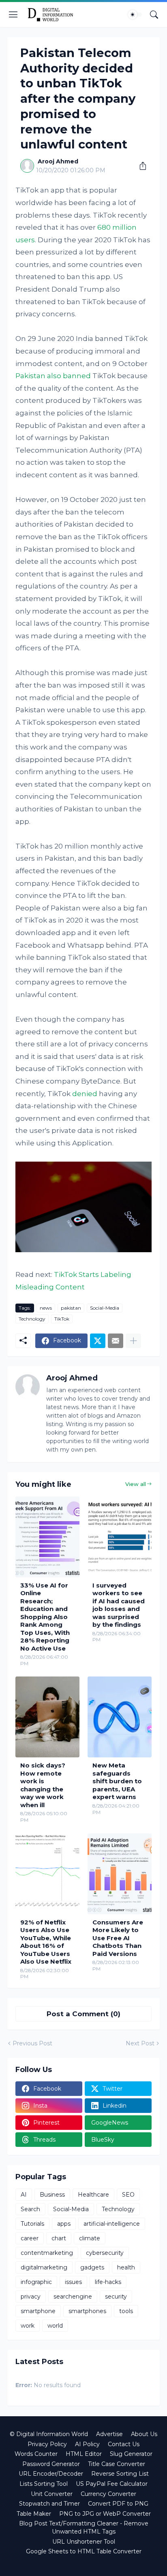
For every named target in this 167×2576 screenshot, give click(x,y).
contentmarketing (47, 2253)
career (30, 2238)
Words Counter (36, 2454)
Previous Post (32, 2043)
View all (136, 1484)
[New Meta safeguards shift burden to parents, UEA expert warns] (120, 1717)
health (126, 2267)
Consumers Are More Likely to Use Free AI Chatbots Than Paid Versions (118, 1938)
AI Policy (87, 2444)
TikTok (62, 1319)
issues (73, 2282)
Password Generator (51, 2464)
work (28, 2326)
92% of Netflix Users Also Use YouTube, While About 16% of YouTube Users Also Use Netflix (46, 1942)
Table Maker (34, 2514)
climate (90, 2238)
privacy (31, 2297)
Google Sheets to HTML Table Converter (84, 2551)
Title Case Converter (117, 2464)
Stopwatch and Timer (49, 2504)
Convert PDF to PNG (118, 2504)
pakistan (71, 1308)
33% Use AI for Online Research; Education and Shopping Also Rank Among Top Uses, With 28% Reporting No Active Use (45, 1617)
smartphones (87, 2311)
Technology (32, 1319)
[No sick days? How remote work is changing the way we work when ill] (47, 1717)
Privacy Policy (47, 2444)
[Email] (116, 1341)
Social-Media (105, 1308)
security (116, 2297)
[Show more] (133, 1341)
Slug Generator (131, 2454)
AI (24, 2195)
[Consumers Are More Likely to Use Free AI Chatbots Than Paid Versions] (120, 1874)
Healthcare (93, 2195)
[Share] (140, 166)
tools (126, 2311)
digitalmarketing (44, 2267)
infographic (36, 2282)
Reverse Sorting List (120, 2474)
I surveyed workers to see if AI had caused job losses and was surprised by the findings (119, 1605)
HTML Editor (84, 2454)
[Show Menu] (13, 15)
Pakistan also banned (53, 376)
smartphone (38, 2311)
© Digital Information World (49, 2434)
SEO (128, 2195)
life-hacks (108, 2282)
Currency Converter (108, 2494)
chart (59, 2238)
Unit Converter (52, 2494)
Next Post (140, 2043)
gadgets (92, 2267)
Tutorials (32, 2224)
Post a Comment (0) (83, 2014)
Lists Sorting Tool (44, 2484)
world (55, 2326)
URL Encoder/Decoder (51, 2474)
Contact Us (124, 2444)
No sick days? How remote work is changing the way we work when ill (43, 1785)
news (46, 1308)
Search (30, 2209)
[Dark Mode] (135, 15)
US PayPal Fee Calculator (112, 2484)
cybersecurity (105, 2253)
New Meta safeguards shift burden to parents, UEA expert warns (117, 1781)
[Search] (154, 15)
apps (64, 2224)
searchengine (73, 2297)
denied (85, 1094)
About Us (144, 2434)
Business (52, 2195)
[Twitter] (98, 1341)
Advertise (109, 2434)
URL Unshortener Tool (84, 2542)
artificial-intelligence (112, 2224)
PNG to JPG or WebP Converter (105, 2514)
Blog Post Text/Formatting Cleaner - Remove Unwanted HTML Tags (84, 2527)
